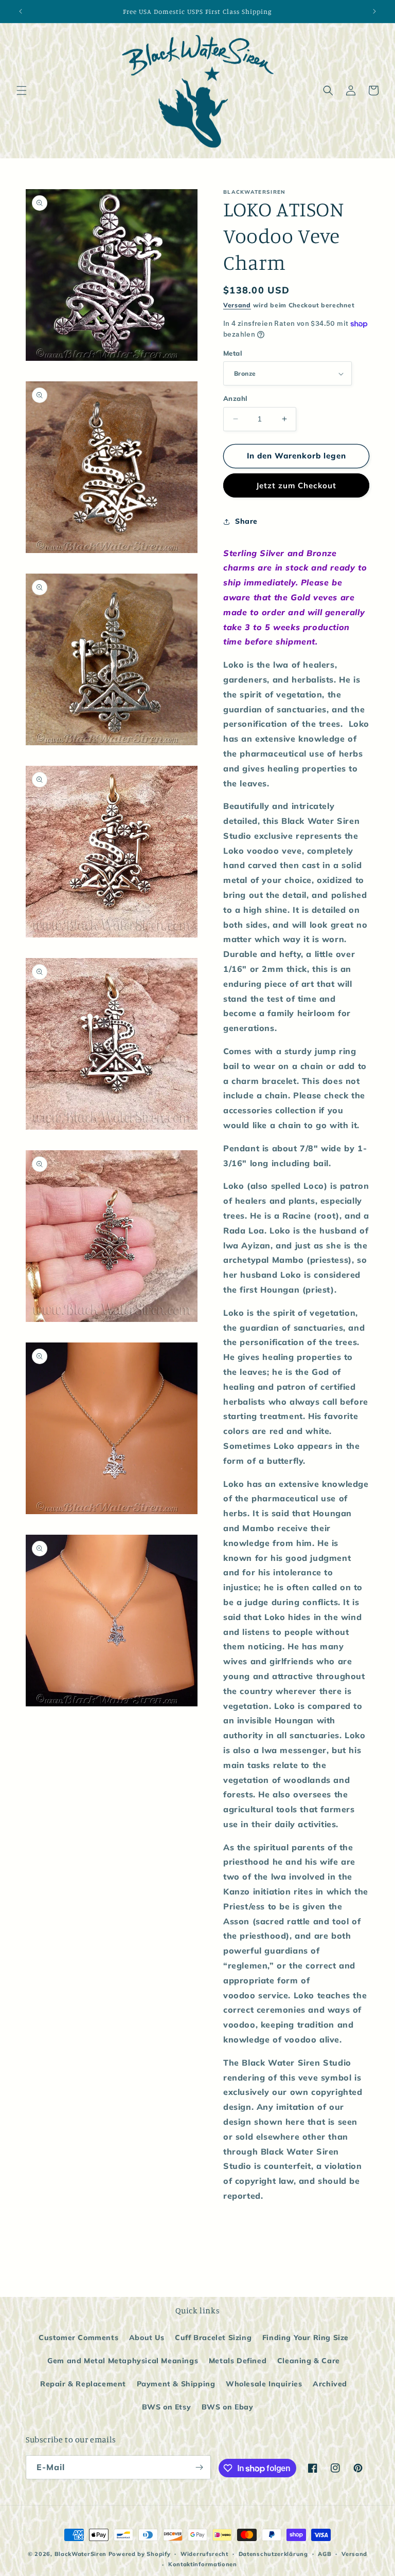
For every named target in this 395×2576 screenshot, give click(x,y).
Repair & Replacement (83, 2384)
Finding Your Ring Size (306, 2338)
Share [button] (246, 521)
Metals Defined (238, 2361)
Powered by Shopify (140, 2554)
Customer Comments (78, 2338)
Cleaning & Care (309, 2361)
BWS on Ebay (228, 2407)
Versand (237, 305)
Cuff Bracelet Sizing (213, 2338)
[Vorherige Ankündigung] (21, 11)
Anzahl (235, 398)
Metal (233, 353)
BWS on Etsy (167, 2407)
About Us (147, 2338)
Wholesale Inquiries (264, 2384)
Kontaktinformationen (203, 2564)
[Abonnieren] (199, 2467)
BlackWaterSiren (81, 2554)
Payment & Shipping (176, 2384)
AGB (325, 2554)
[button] (22, 90)
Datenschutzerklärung (273, 2554)
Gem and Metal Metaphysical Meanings (123, 2361)
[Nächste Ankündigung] (374, 11)
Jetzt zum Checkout (296, 485)
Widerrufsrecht (204, 2554)
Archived (330, 2384)
